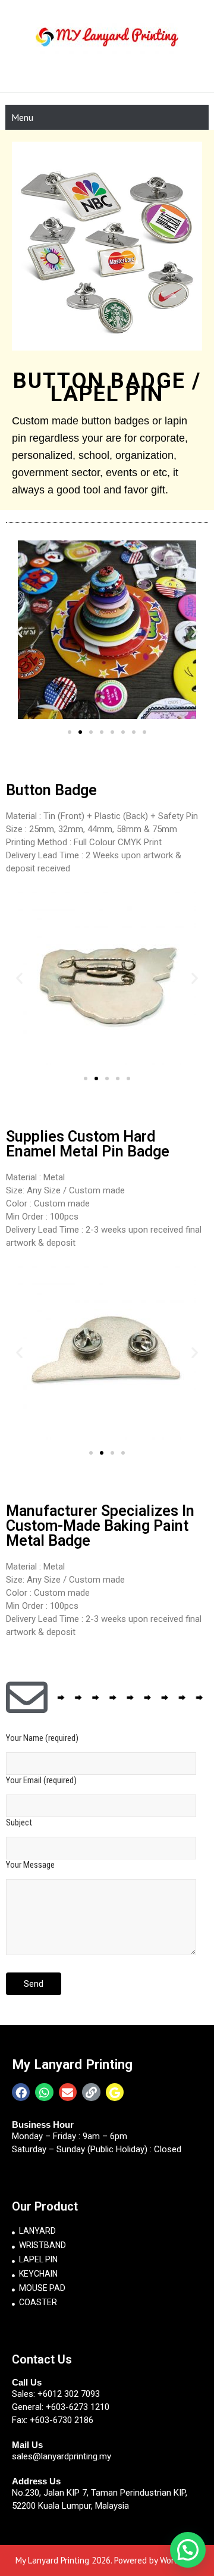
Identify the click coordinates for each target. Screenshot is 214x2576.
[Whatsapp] (44, 2092)
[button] (70, 732)
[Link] (91, 2092)
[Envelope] (68, 2092)
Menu (22, 117)
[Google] (115, 2092)
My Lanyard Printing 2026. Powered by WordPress (107, 2560)
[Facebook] (21, 2092)
